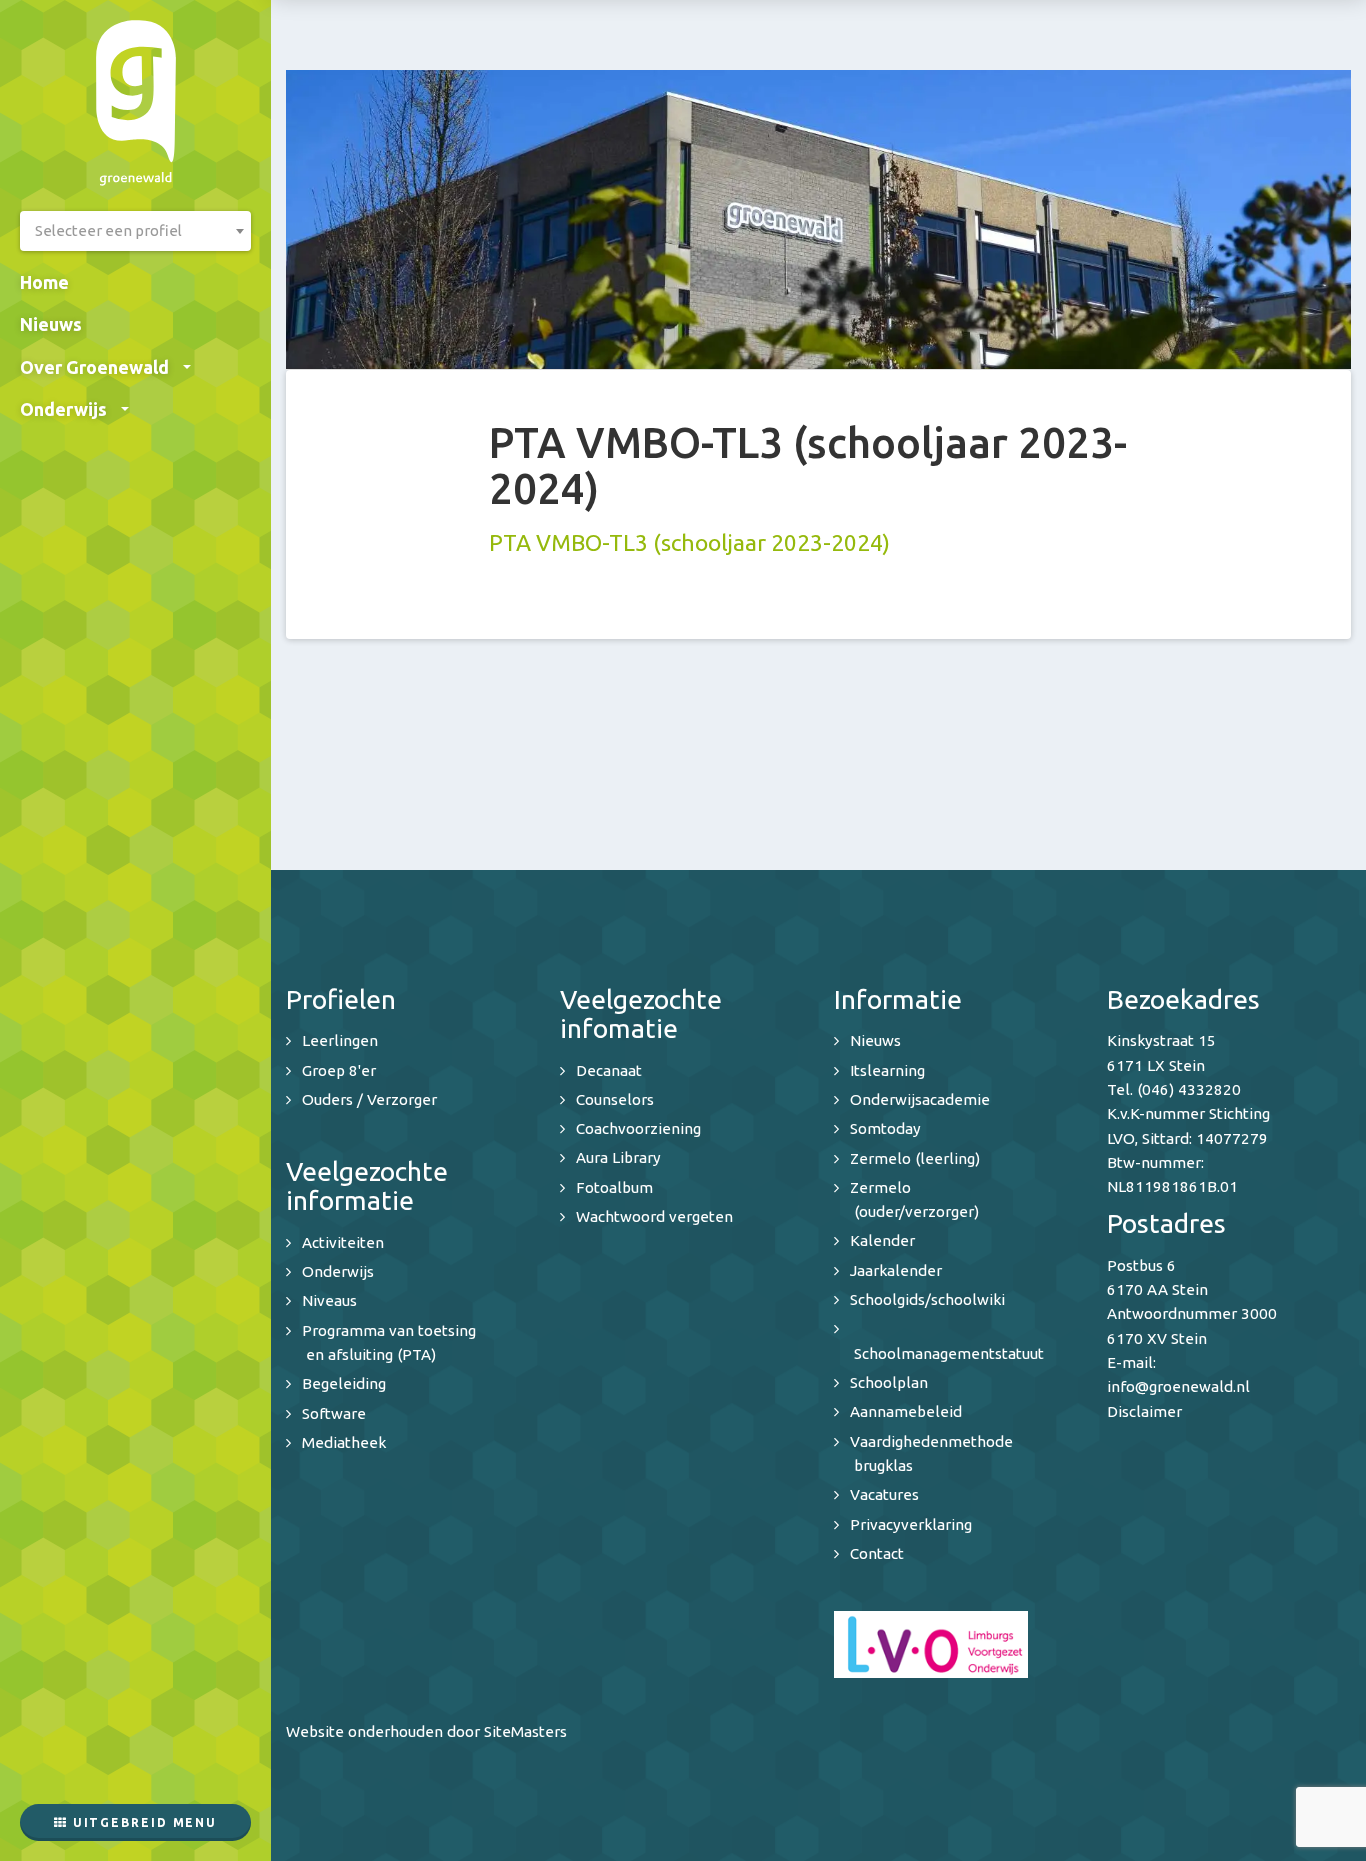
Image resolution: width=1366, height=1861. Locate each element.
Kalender (882, 1240)
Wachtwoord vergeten (654, 1216)
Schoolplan (889, 1382)
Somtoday (885, 1128)
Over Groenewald (94, 367)
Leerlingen (340, 1040)
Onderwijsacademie (920, 1099)
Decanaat (609, 1070)
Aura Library (618, 1157)
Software (334, 1413)
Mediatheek (344, 1442)
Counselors (615, 1099)
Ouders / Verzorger (369, 1099)
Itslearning (887, 1070)
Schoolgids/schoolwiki (927, 1299)
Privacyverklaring (911, 1524)
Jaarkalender (896, 1270)
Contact (877, 1553)
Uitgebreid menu (142, 1822)
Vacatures (884, 1494)
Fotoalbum (614, 1187)
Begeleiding (344, 1383)
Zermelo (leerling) (915, 1158)
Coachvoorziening (638, 1128)
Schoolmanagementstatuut (949, 1353)
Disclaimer (1144, 1411)
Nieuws (51, 324)
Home (44, 282)
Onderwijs (63, 409)
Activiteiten (343, 1242)
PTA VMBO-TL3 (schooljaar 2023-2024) (689, 542)
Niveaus (329, 1300)
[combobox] (135, 231)
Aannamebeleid (906, 1411)
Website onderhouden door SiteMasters (426, 1731)
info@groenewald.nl (1178, 1386)
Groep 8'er (339, 1070)
